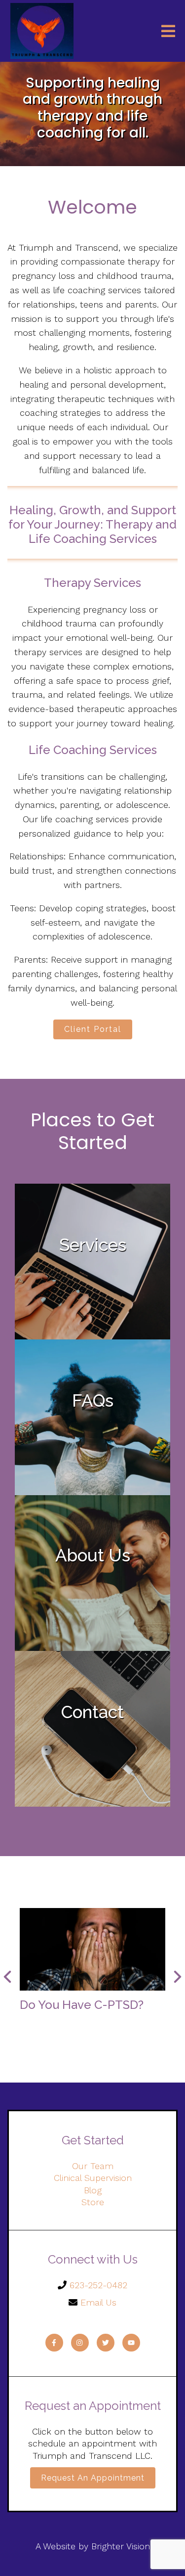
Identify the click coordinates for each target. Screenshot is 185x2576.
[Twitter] (106, 2343)
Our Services (92, 1306)
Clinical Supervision (93, 2178)
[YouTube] (131, 2343)
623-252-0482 (98, 2285)
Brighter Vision (121, 2546)
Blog (93, 2190)
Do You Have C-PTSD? (82, 2005)
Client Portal (93, 1029)
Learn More (93, 1461)
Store (93, 2202)
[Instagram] (80, 2343)
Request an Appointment (93, 2478)
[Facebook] (54, 2343)
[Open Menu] (168, 31)
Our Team (93, 2166)
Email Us (98, 2302)
